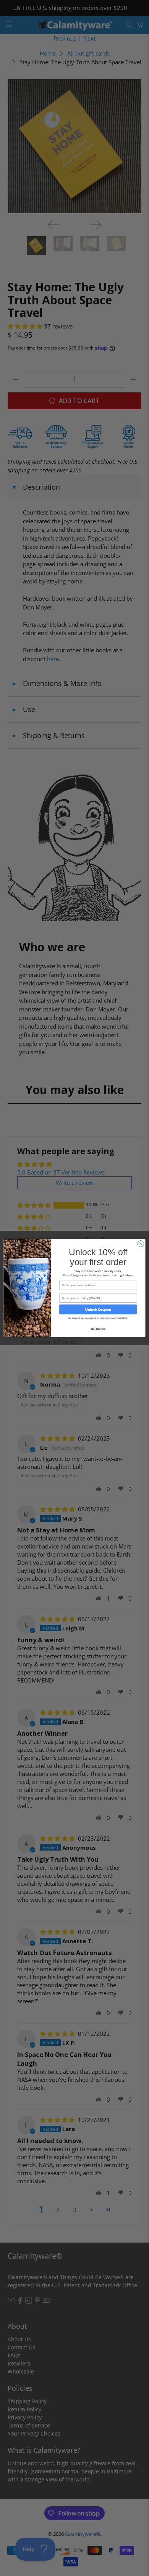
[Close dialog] (141, 1244)
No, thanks (98, 1329)
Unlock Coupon (98, 1309)
